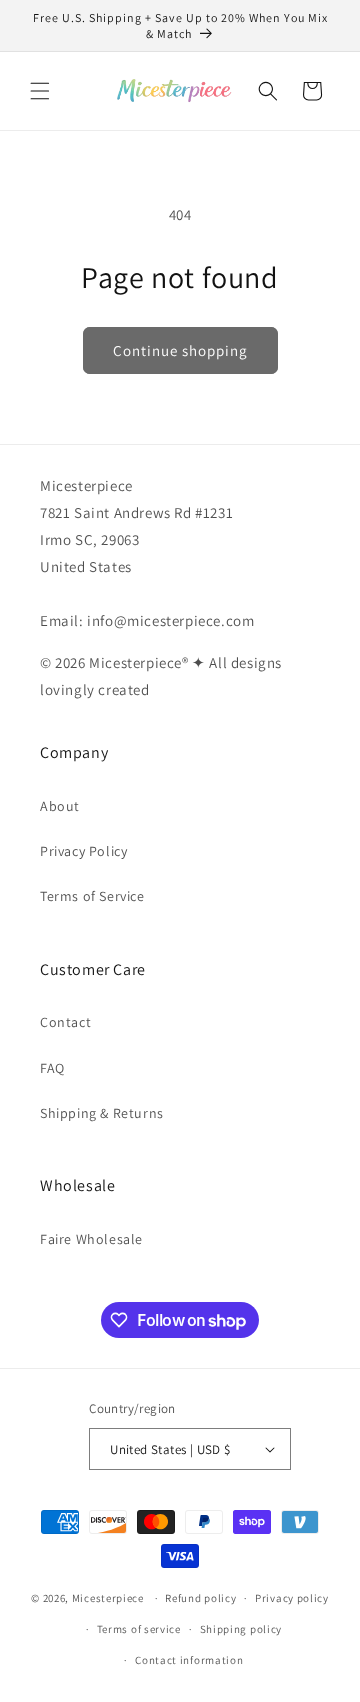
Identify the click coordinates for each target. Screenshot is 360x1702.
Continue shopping (180, 350)
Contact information (189, 1660)
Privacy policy (292, 1598)
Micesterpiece (108, 1598)
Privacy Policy (83, 851)
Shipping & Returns (102, 1113)
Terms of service (139, 1629)
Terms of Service (92, 896)
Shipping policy (241, 1629)
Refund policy (200, 1598)
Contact (65, 1022)
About (60, 806)
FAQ (52, 1068)
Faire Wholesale (91, 1239)
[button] (40, 91)
